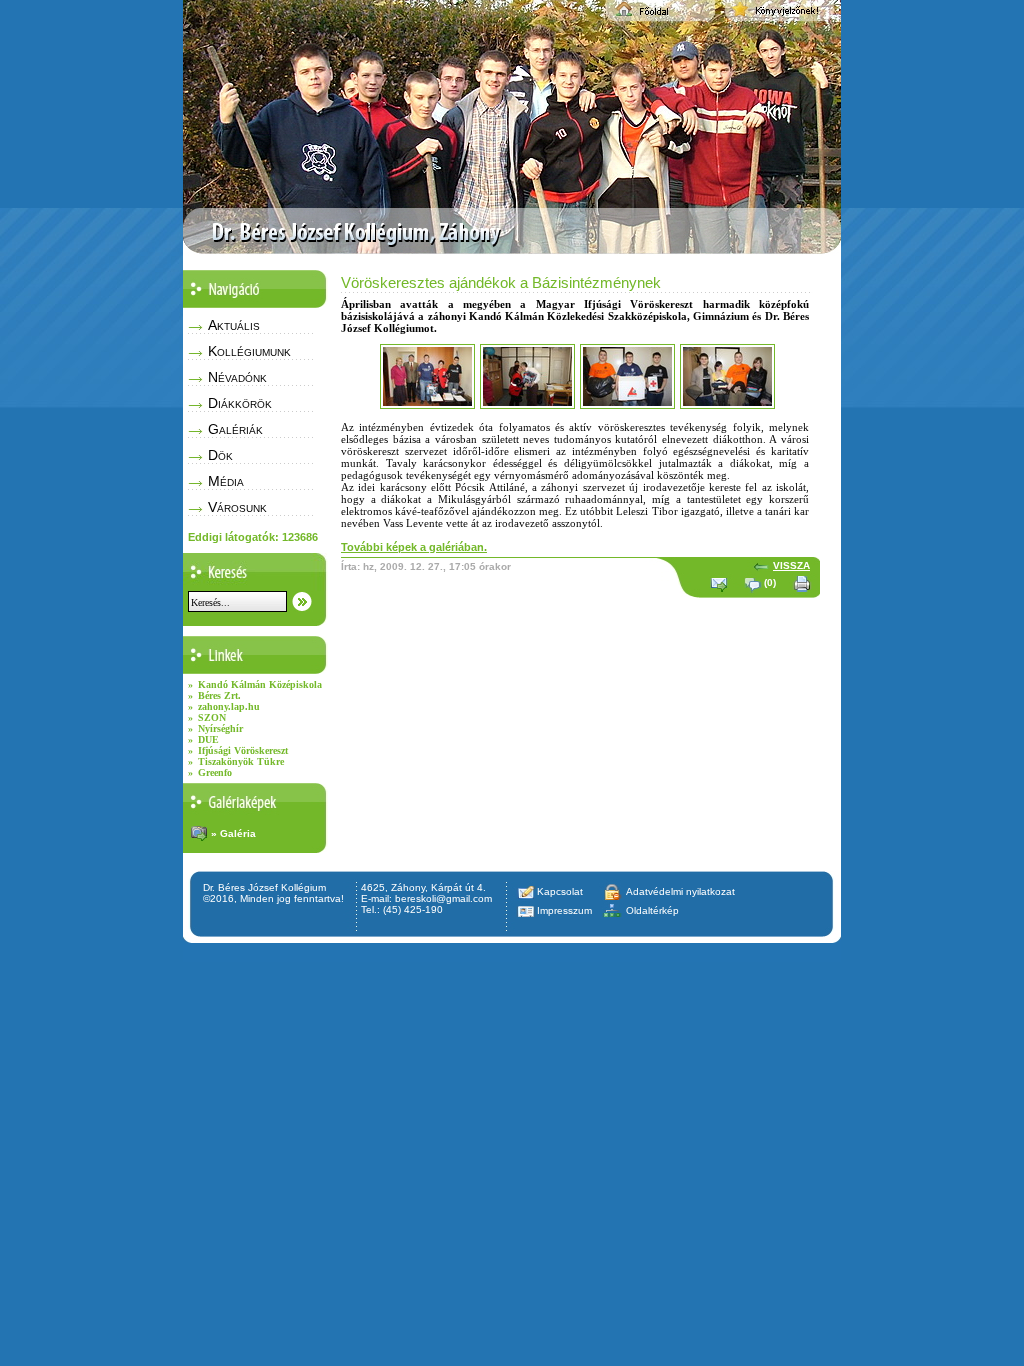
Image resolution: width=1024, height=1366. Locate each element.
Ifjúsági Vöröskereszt (243, 750)
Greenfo (215, 772)
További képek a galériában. (414, 547)
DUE (208, 739)
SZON (212, 717)
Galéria (238, 833)
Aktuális (234, 325)
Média (226, 481)
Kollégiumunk (249, 351)
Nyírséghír (220, 728)
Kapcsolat (560, 891)
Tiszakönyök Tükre (241, 761)
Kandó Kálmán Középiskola (260, 684)
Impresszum (564, 910)
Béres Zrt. (219, 695)
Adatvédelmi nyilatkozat (680, 891)
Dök (220, 455)
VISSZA (791, 565)
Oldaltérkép (652, 910)
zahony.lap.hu (229, 706)
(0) (770, 582)
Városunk (237, 507)
